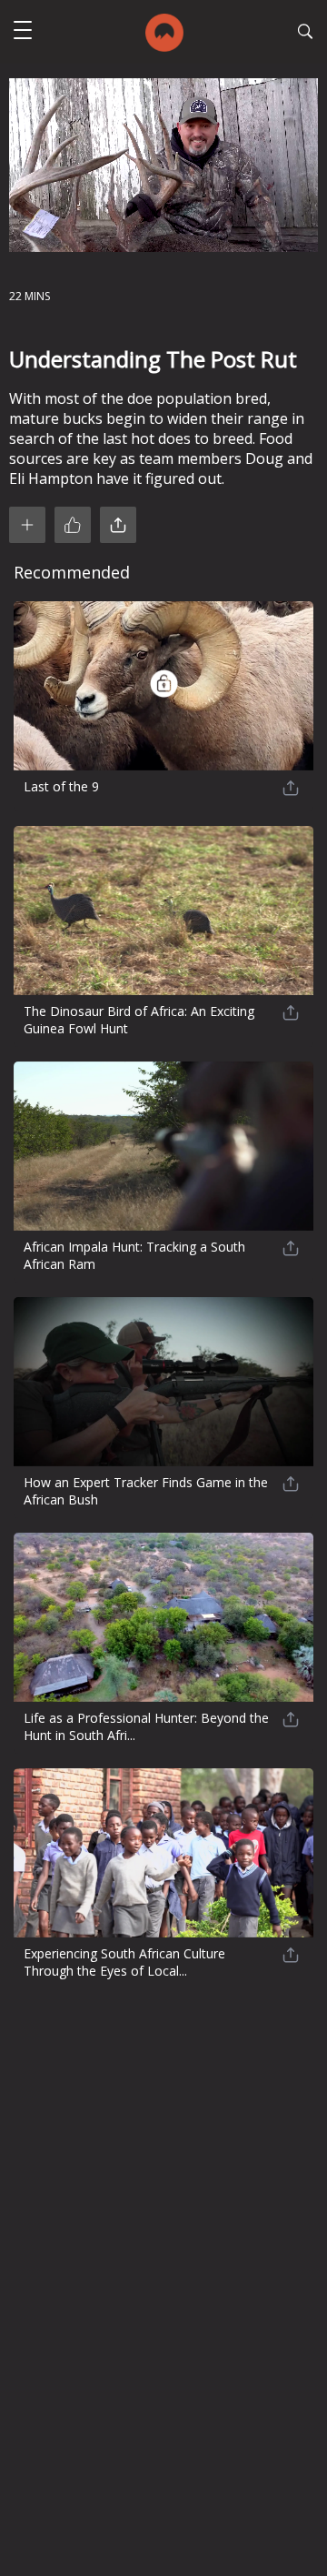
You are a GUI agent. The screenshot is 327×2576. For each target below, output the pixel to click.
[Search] (305, 34)
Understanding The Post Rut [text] (153, 359)
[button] (23, 32)
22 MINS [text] (30, 296)
